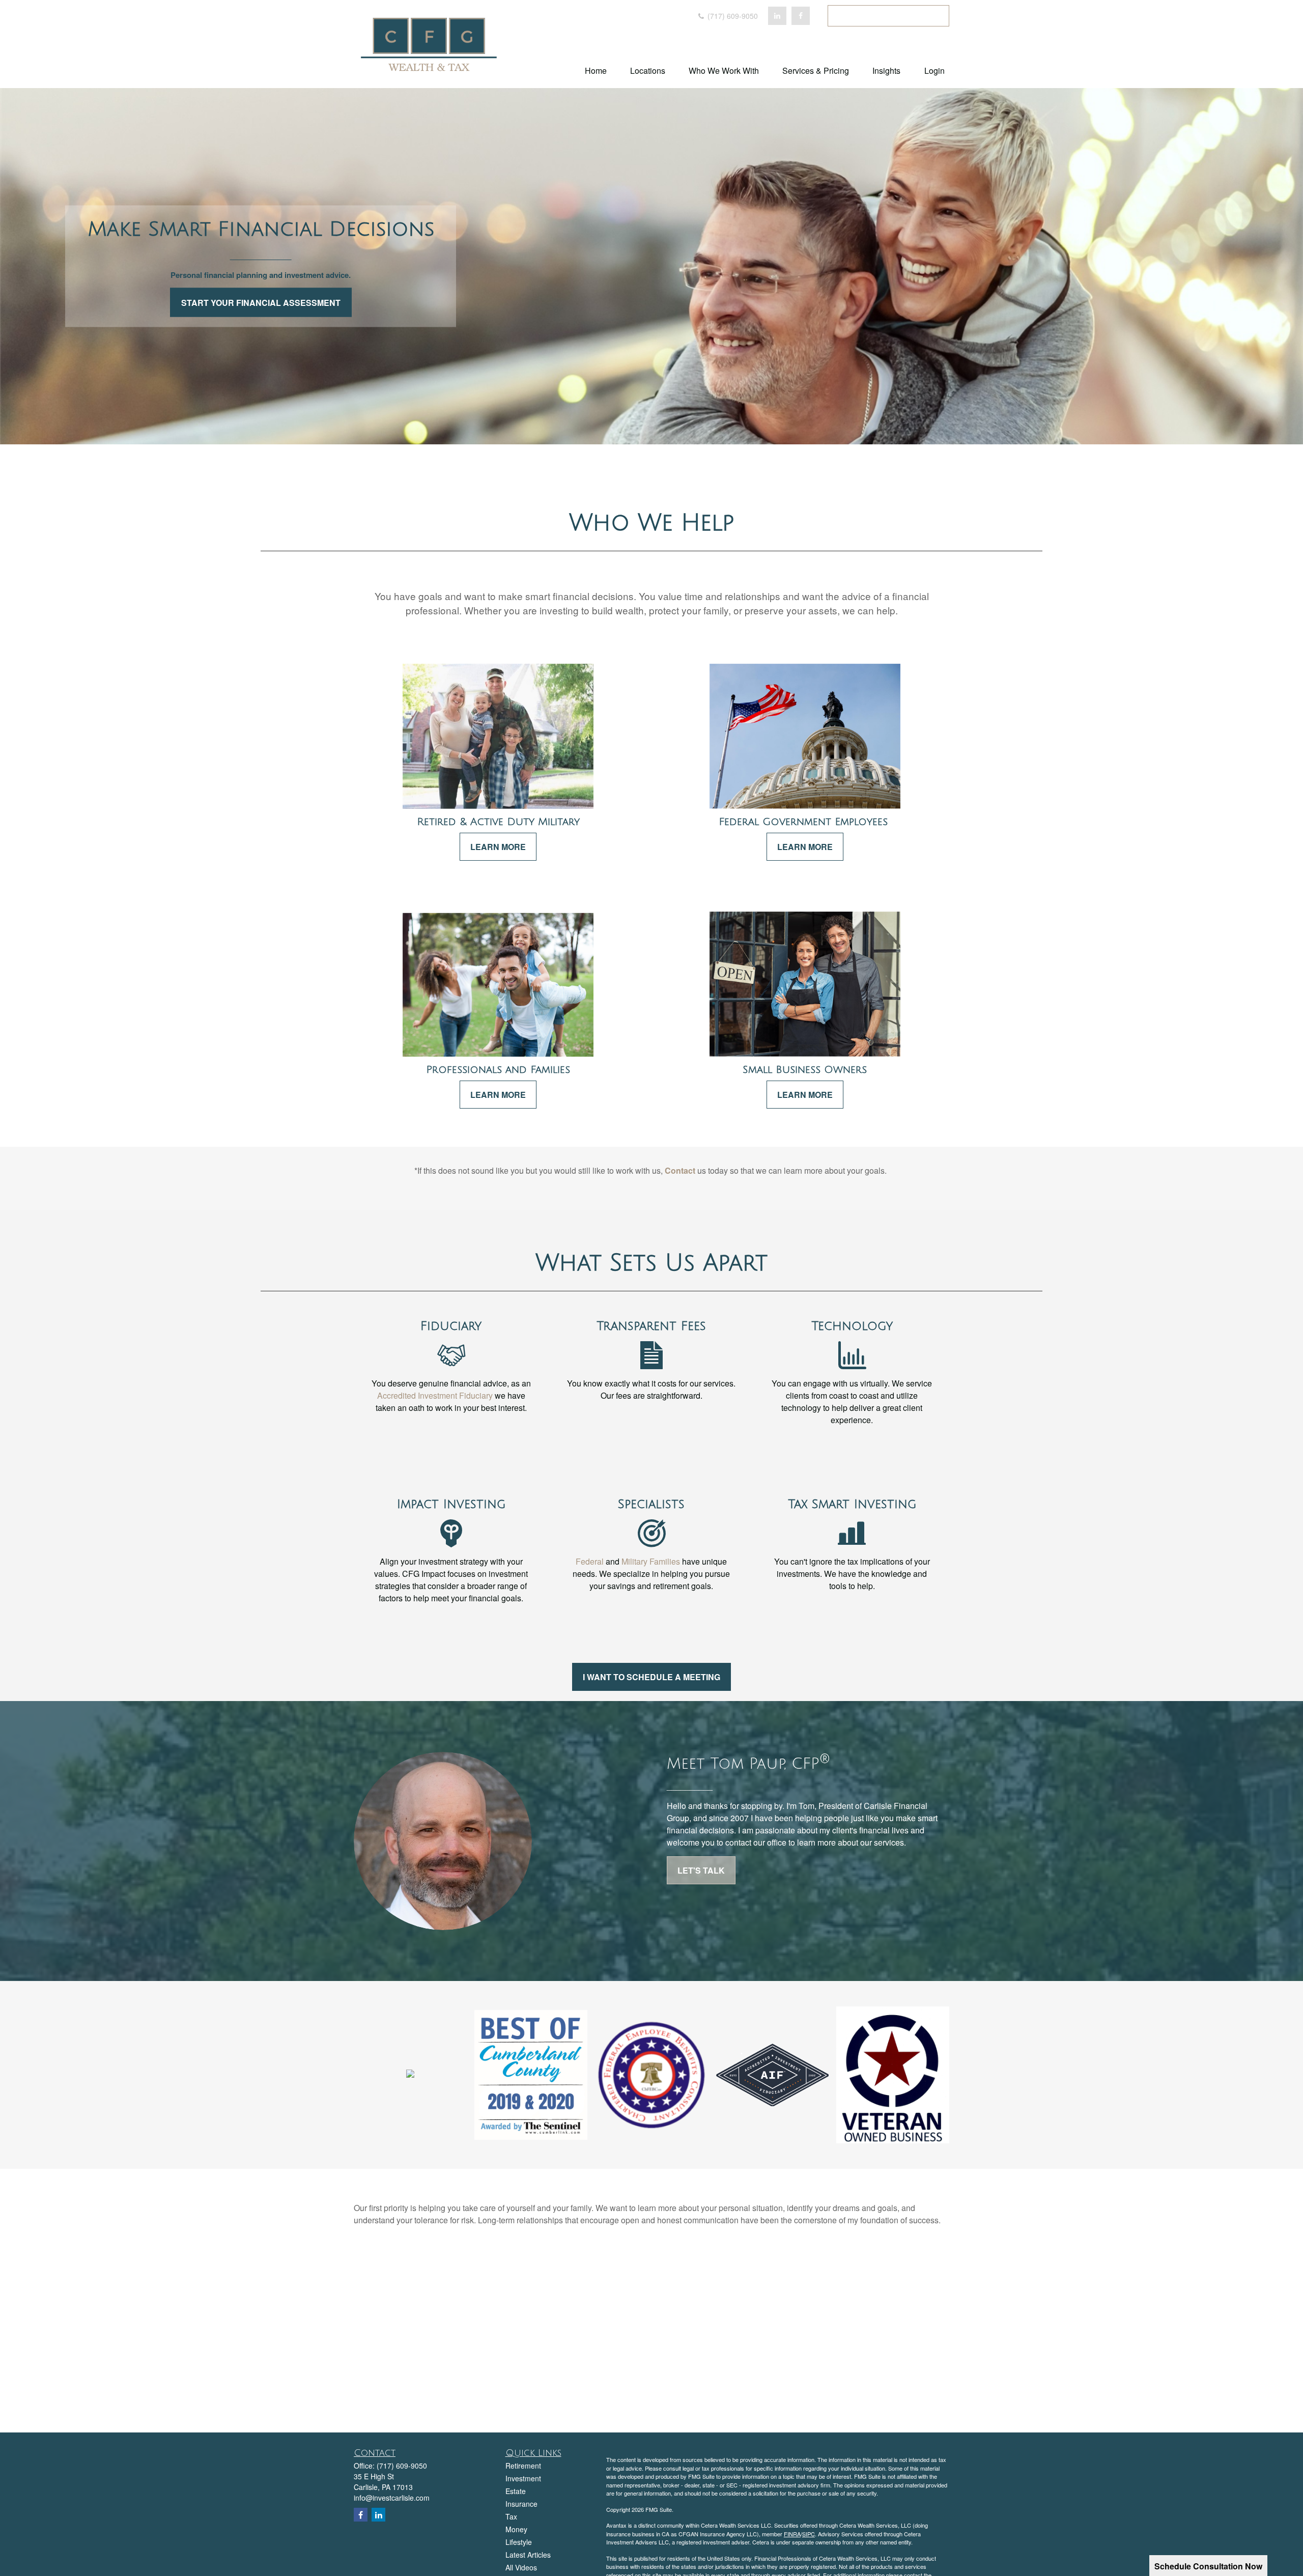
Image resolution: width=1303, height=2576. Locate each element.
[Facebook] (801, 16)
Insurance (521, 2504)
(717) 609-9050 (732, 16)
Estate (516, 2491)
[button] (596, 70)
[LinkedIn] (777, 16)
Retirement (523, 2466)
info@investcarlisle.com (392, 2498)
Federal (590, 1561)
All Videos (521, 2567)
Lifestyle (519, 2542)
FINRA (792, 2534)
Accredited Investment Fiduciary (435, 1395)
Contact (680, 1170)
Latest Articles (528, 2555)
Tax (511, 2516)
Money (516, 2529)
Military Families (651, 1561)
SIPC (809, 2534)
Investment (523, 2478)
